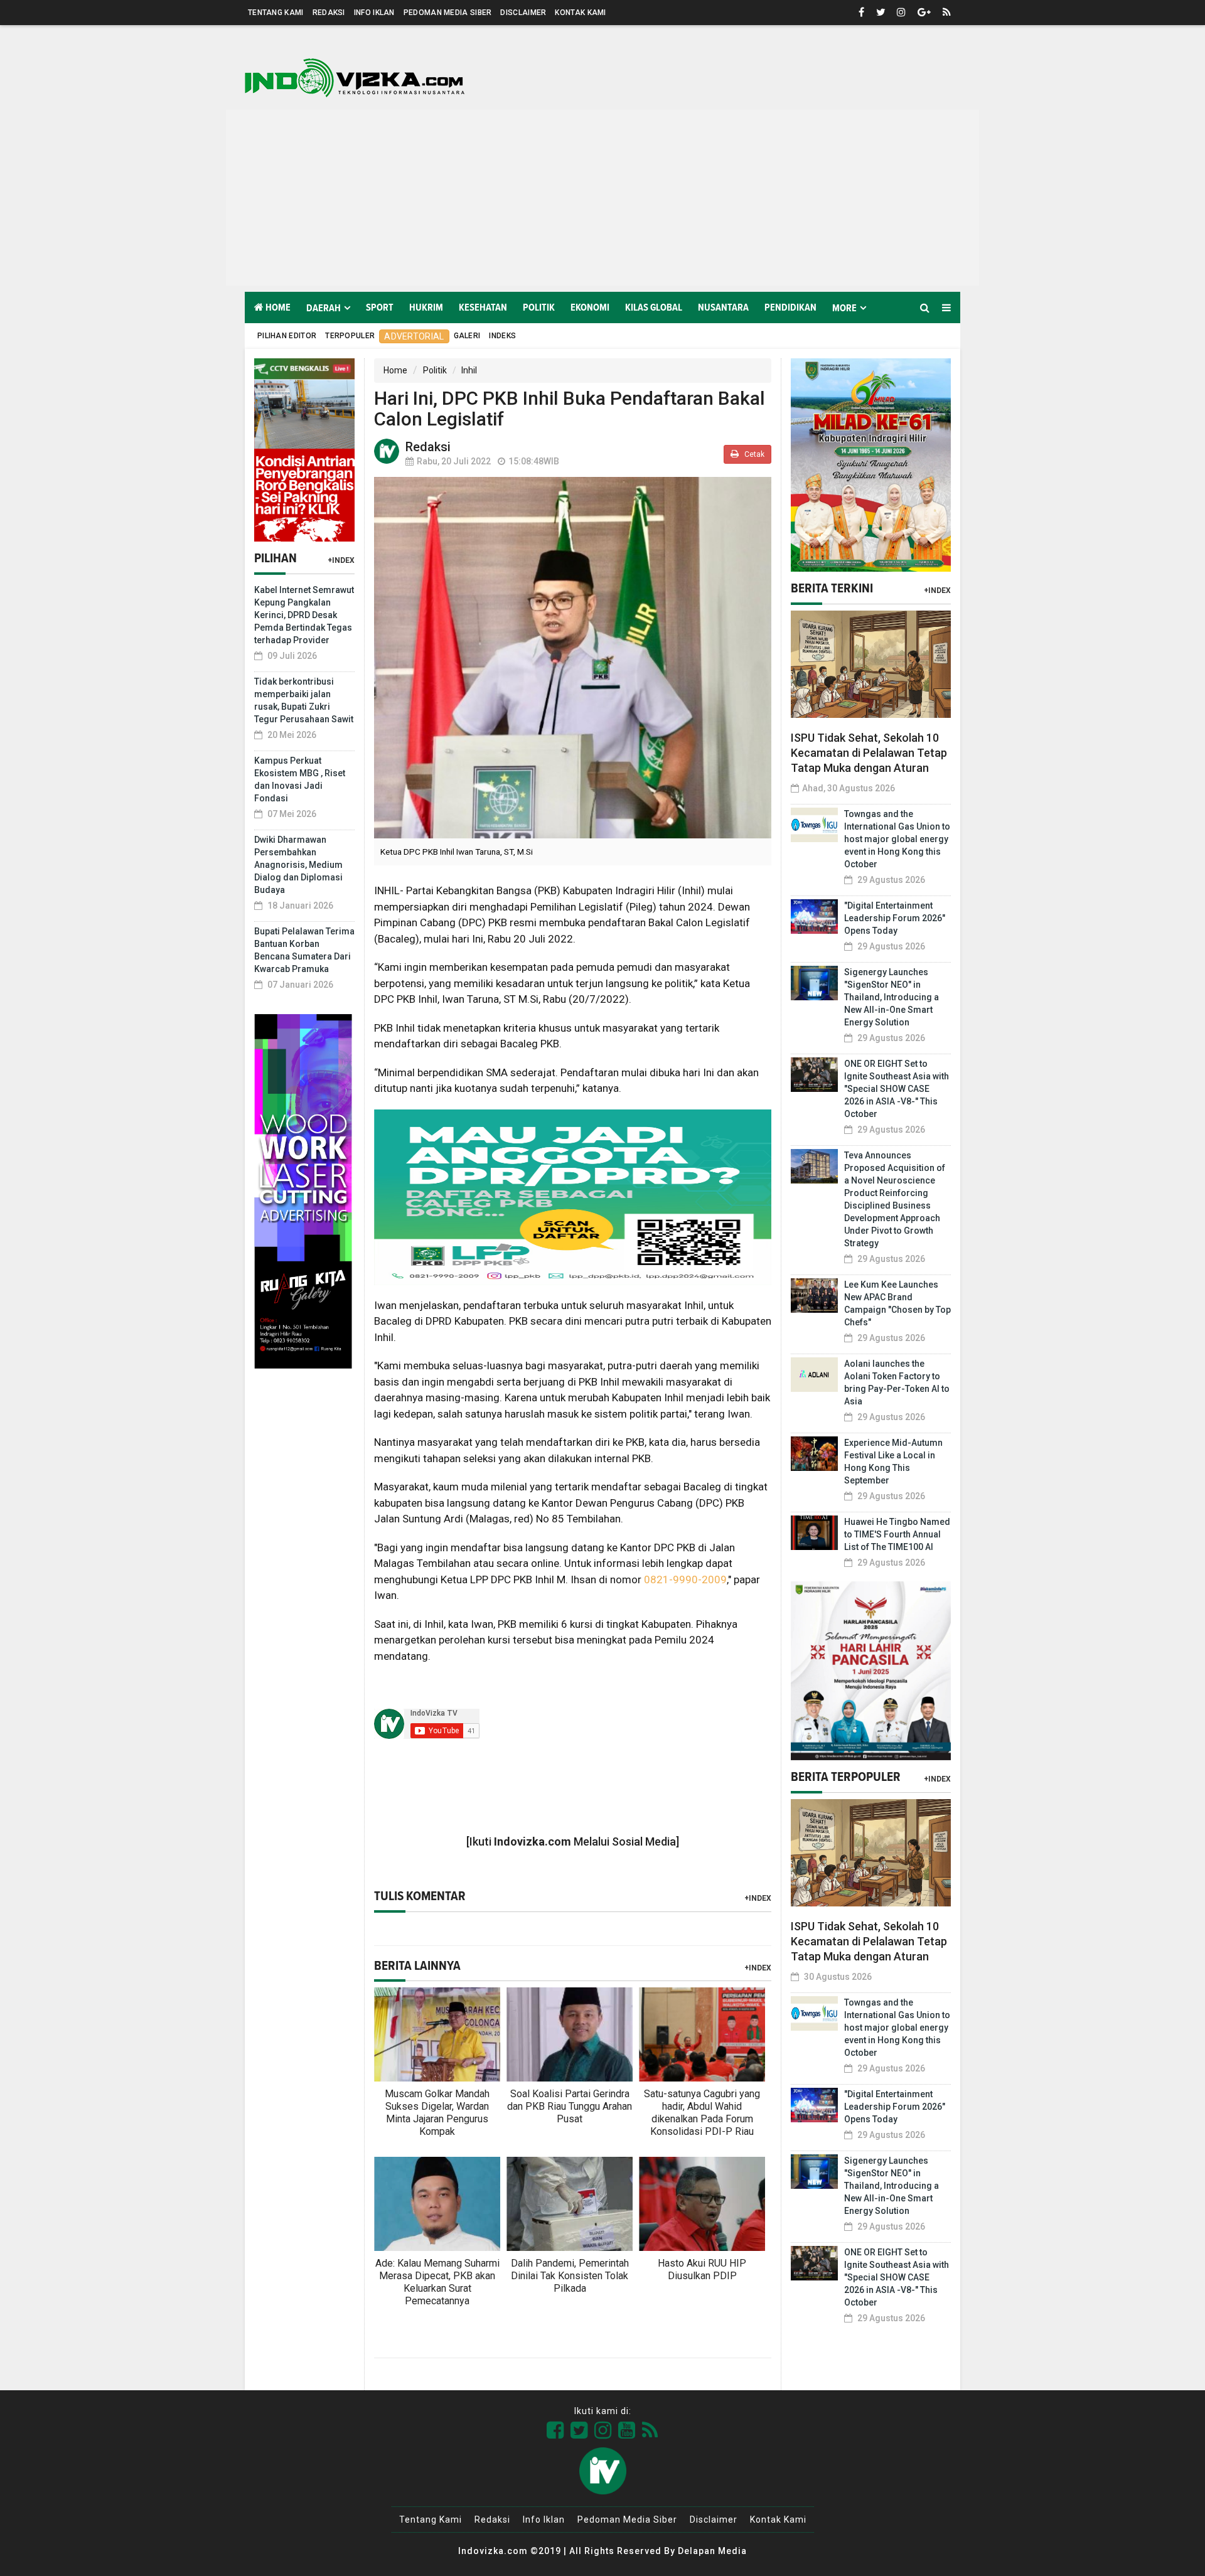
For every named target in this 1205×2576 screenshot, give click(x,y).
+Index (341, 560)
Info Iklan (374, 13)
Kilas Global (654, 307)
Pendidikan (790, 307)
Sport (380, 307)
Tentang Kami (276, 13)
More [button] (844, 308)
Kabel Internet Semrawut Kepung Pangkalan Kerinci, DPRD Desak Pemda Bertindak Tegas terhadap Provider (304, 615)
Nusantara (723, 307)
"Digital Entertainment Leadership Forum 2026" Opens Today (895, 918)
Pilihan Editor (287, 336)
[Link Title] (555, 2430)
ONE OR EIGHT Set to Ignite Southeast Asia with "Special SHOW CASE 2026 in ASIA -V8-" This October (897, 1089)
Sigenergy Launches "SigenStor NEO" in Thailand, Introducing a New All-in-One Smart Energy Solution (892, 997)
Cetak (753, 454)
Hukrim (426, 307)
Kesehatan (483, 307)
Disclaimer (523, 13)
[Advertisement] (602, 198)
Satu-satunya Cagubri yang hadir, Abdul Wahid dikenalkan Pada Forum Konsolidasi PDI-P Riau (702, 2113)
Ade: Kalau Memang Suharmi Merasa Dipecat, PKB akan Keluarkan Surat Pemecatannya (437, 2282)
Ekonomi (590, 307)
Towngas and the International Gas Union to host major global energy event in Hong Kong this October (897, 839)
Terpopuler (350, 336)
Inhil (469, 370)
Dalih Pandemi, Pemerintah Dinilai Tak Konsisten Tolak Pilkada (570, 2276)
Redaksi (329, 13)
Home (277, 307)
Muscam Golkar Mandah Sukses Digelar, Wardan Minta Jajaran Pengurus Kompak (437, 2113)
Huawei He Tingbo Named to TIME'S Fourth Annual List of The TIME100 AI (897, 1534)
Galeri (467, 336)
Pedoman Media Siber (448, 13)
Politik (539, 307)
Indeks (502, 336)
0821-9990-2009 (685, 1579)
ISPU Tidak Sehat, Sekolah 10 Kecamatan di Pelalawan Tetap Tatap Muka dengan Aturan (869, 753)
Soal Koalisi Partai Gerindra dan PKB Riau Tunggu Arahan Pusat (570, 2106)
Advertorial (414, 336)
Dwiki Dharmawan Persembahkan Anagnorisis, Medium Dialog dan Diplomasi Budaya (298, 865)
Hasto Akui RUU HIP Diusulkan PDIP (702, 2269)
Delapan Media (712, 2551)
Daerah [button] (324, 308)
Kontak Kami (580, 13)
